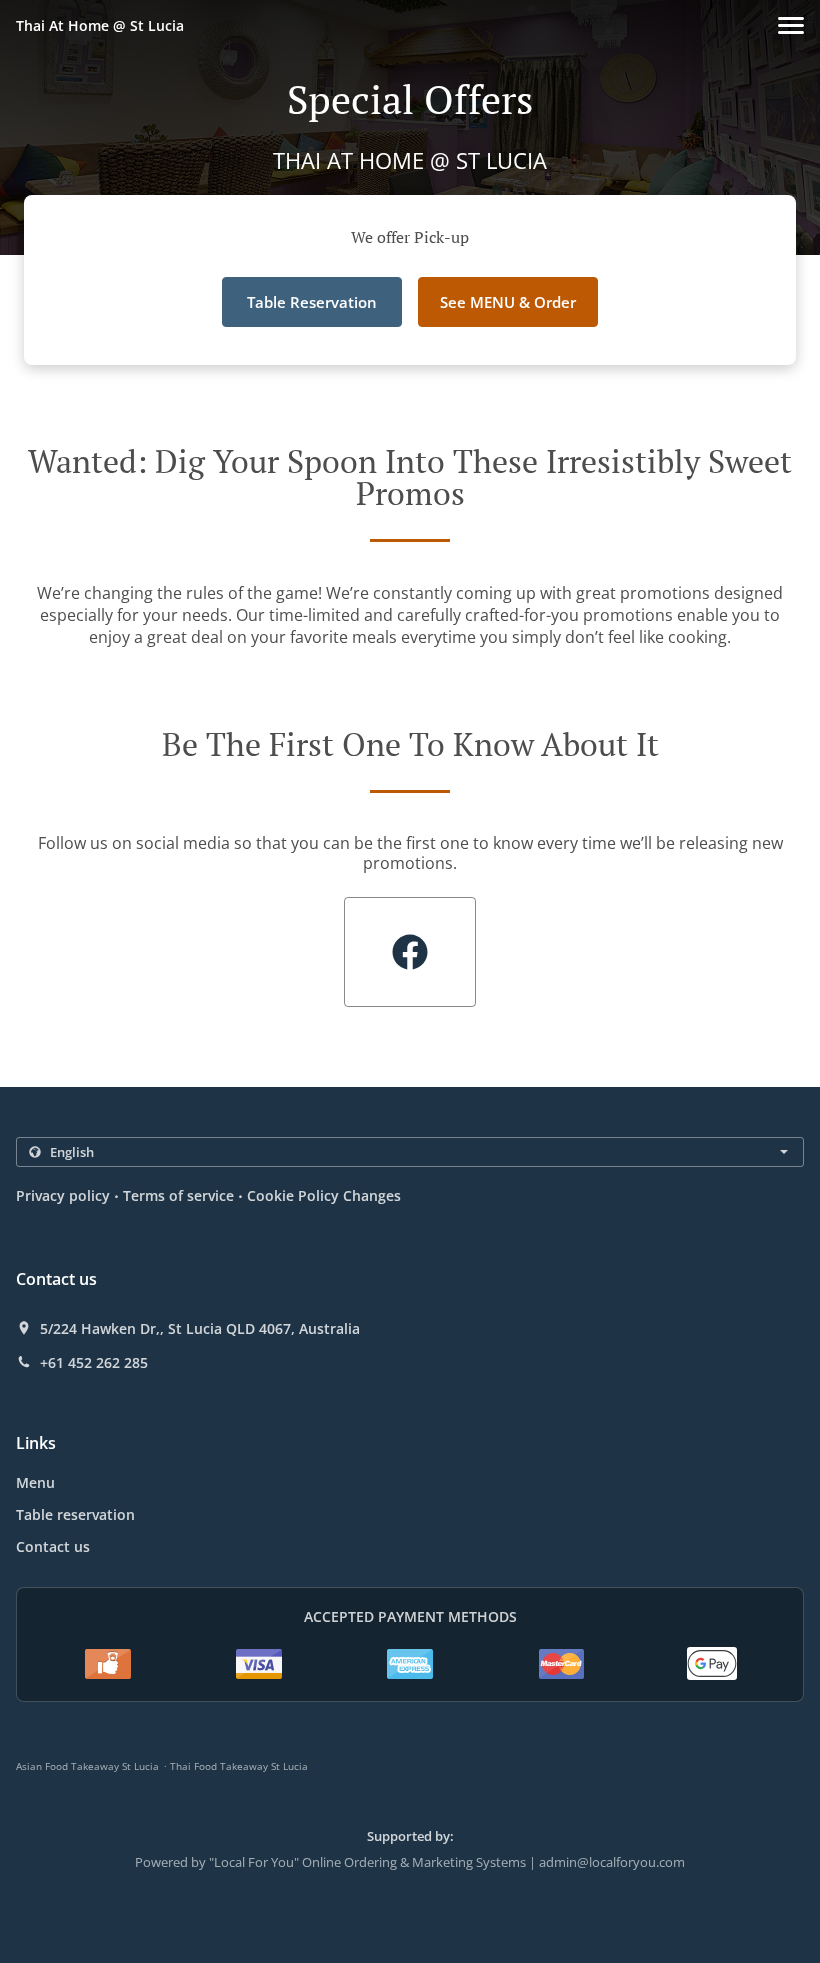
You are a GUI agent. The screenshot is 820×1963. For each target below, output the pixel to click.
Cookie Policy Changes (324, 1195)
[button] (791, 25)
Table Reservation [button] (312, 302)
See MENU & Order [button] (508, 302)
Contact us (53, 1546)
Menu (35, 1482)
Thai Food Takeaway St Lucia (239, 1766)
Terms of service (178, 1195)
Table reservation (75, 1514)
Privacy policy (63, 1195)
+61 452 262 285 (94, 1363)
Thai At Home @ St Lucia (100, 25)
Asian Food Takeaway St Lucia (87, 1766)
